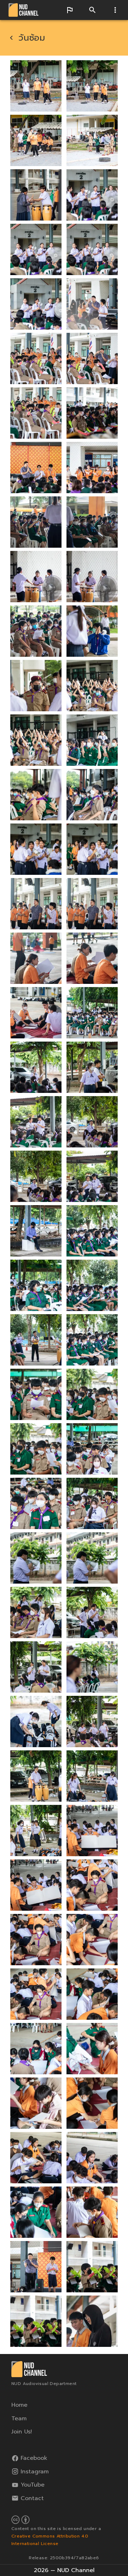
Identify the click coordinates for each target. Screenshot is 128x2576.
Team (19, 2418)
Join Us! (22, 2432)
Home (19, 2405)
